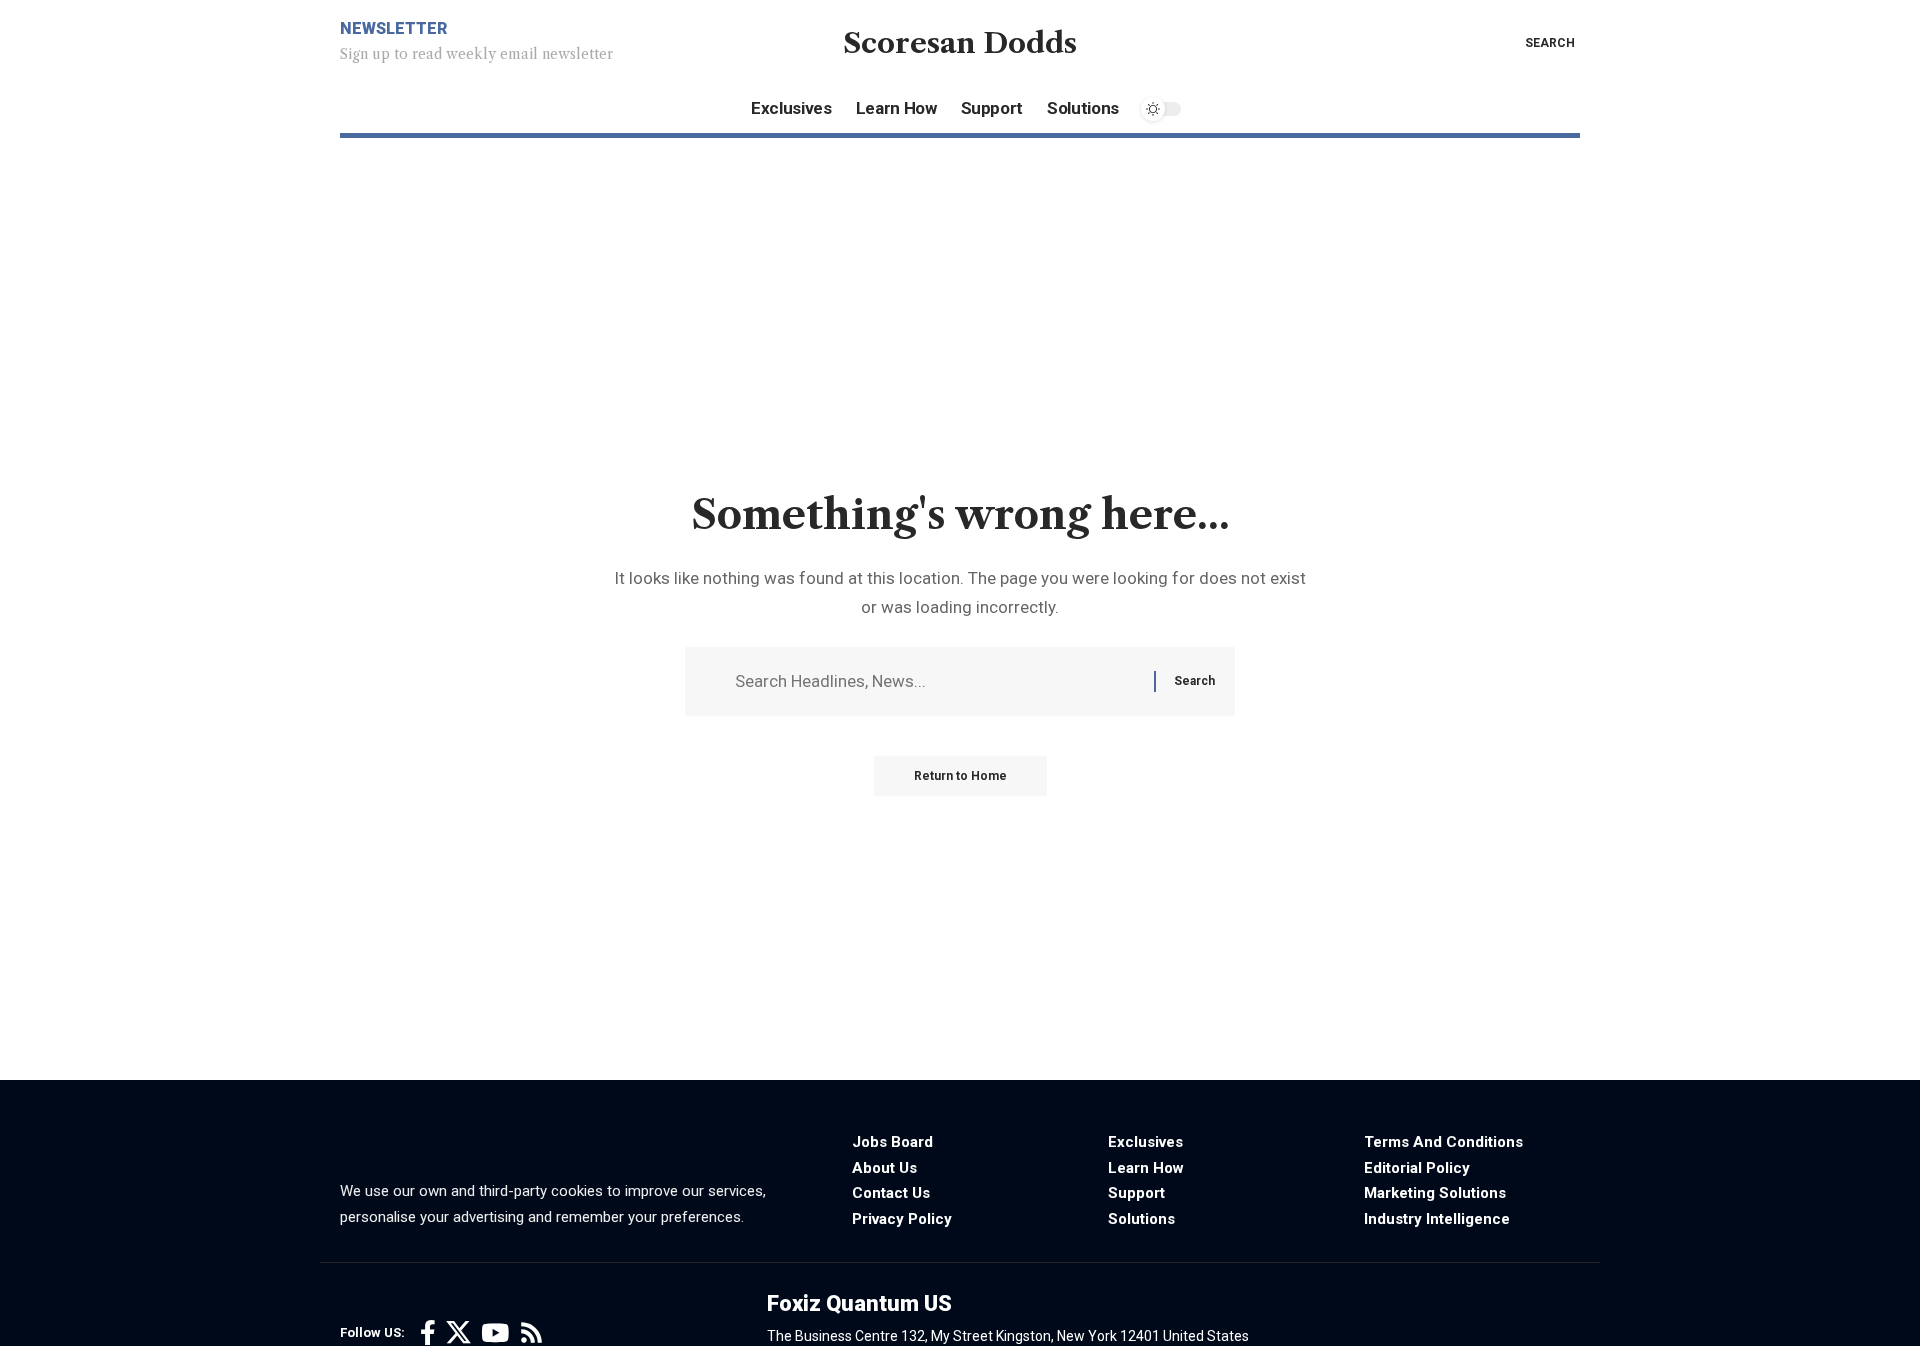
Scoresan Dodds (960, 43)
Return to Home (960, 776)
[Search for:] (937, 681)
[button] (1535, 43)
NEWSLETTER (393, 28)
